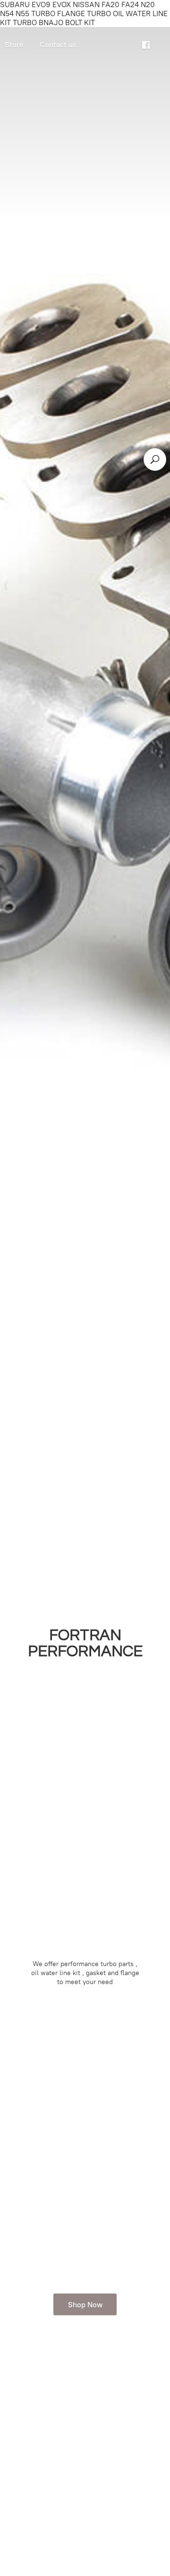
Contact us (58, 45)
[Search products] (155, 459)
